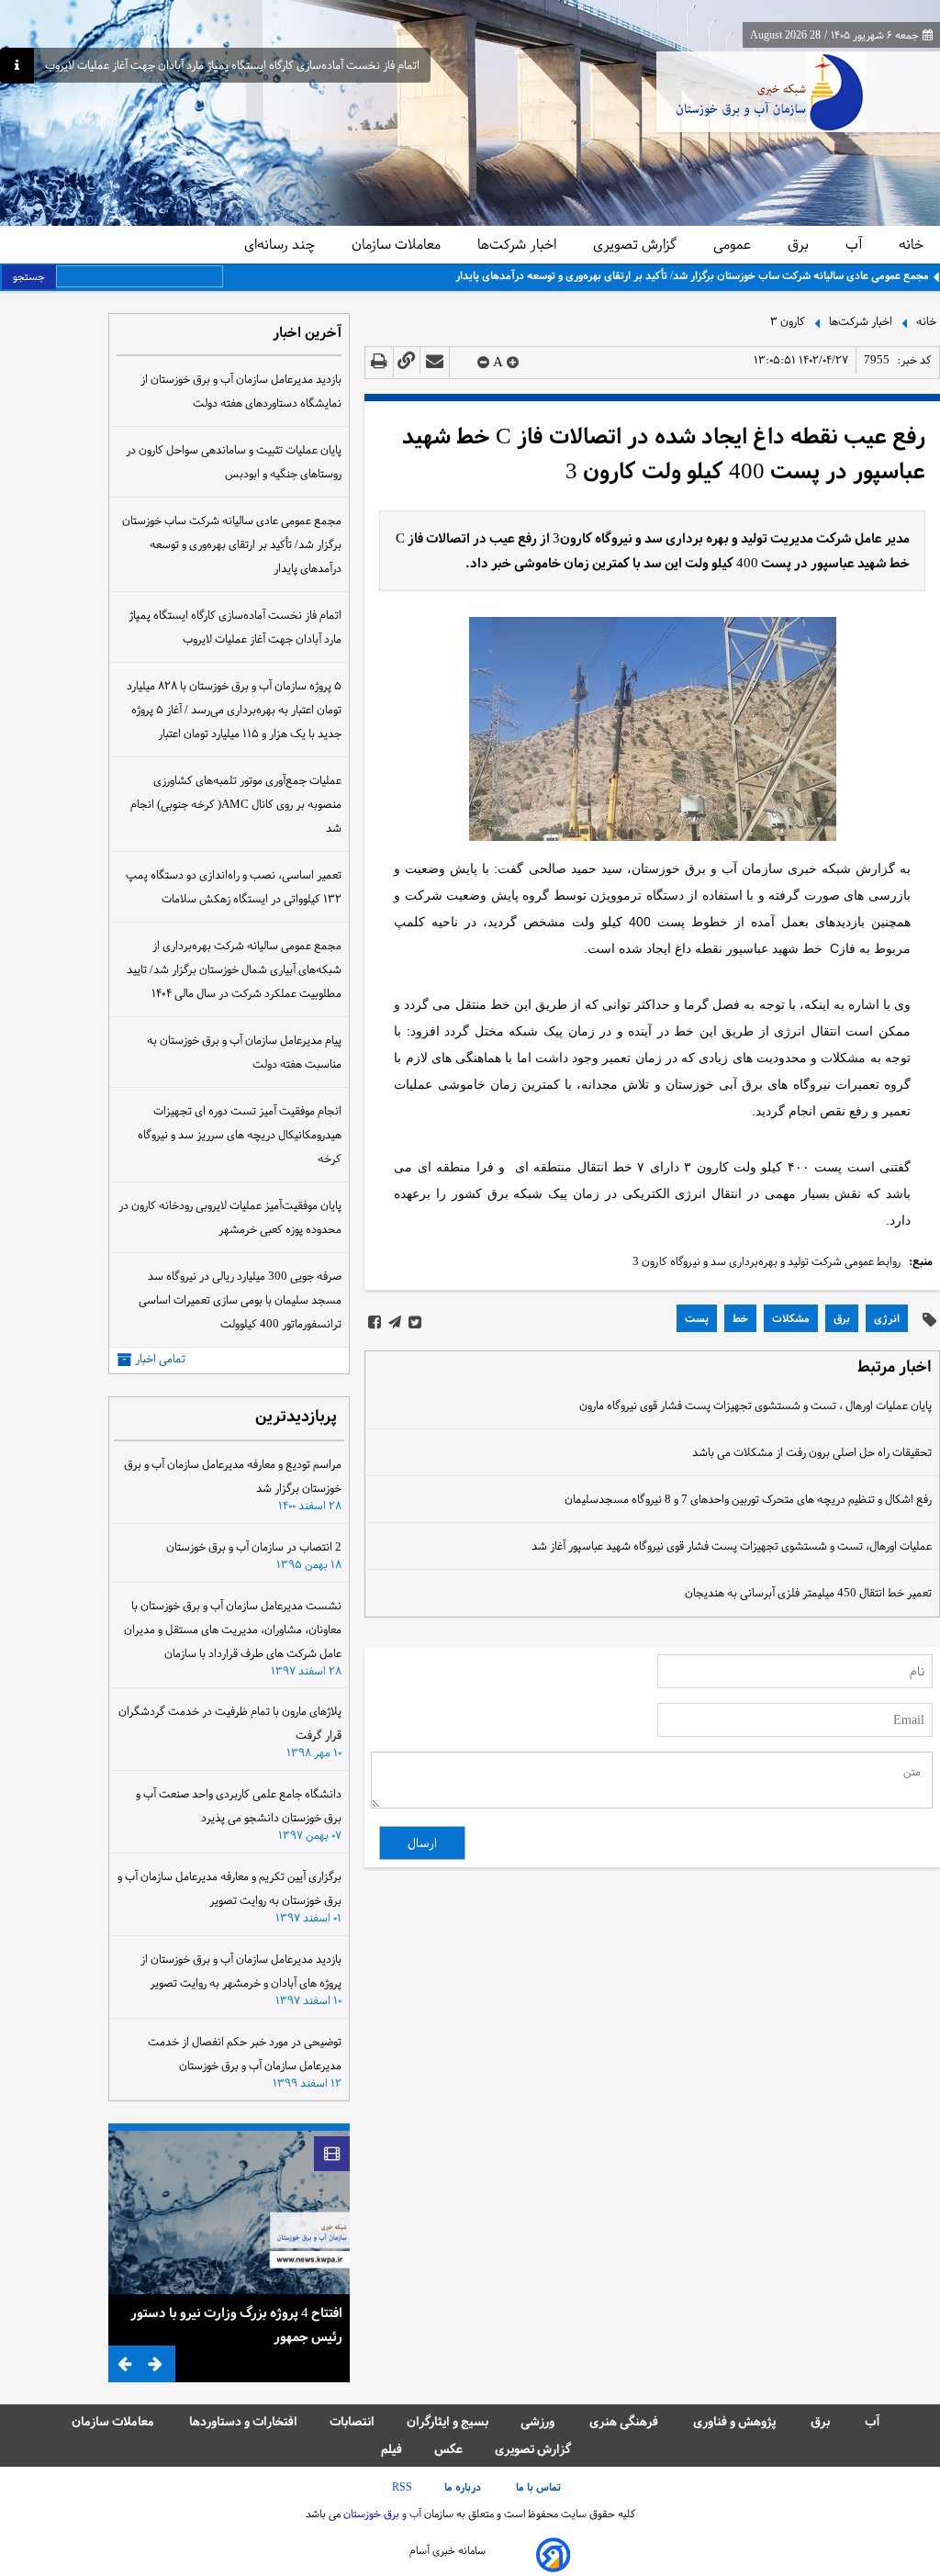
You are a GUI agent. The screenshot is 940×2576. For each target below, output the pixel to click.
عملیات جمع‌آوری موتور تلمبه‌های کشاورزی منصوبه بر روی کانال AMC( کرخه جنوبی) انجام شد (236, 804)
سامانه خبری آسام (448, 2550)
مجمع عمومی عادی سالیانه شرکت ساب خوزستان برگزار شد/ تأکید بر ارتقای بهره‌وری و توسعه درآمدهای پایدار (692, 275)
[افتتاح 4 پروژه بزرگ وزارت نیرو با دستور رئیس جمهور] (229, 2212)
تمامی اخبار (160, 1359)
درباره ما (464, 2487)
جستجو (29, 276)
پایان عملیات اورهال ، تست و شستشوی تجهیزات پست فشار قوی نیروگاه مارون (755, 1406)
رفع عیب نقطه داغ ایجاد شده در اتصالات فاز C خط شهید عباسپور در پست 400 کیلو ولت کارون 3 (664, 454)
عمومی (734, 244)
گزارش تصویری (637, 244)
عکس (448, 2449)
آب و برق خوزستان (381, 2514)
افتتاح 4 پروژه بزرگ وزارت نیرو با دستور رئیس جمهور (236, 2324)
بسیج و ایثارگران (448, 2421)
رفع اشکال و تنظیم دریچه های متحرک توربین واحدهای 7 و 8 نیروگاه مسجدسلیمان (748, 1499)
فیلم (392, 2449)
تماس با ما (540, 2487)
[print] (379, 362)
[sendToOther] (435, 362)
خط (740, 1318)
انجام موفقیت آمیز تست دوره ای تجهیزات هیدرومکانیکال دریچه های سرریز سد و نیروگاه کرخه (240, 1135)
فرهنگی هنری (625, 2421)
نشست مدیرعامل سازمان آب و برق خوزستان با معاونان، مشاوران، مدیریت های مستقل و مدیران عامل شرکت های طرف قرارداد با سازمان (233, 1630)
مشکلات (791, 1318)
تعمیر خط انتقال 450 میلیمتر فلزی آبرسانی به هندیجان (808, 1593)
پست (697, 1318)
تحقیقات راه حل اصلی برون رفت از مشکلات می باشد (812, 1452)
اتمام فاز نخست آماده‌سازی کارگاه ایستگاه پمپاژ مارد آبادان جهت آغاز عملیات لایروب (232, 66)
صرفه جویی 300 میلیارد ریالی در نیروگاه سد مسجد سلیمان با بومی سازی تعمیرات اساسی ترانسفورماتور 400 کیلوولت (240, 1300)
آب (856, 244)
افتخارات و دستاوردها (243, 2421)
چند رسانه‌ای (281, 244)
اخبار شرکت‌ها (519, 244)
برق (800, 244)
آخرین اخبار (307, 334)
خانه (911, 244)
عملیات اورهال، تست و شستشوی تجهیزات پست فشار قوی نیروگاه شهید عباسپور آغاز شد (732, 1546)
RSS (402, 2487)
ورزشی (539, 2421)
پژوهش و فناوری (736, 2421)
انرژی (887, 1318)
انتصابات (352, 2421)
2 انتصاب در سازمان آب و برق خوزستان (254, 1547)
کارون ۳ (788, 320)
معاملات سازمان (398, 244)
